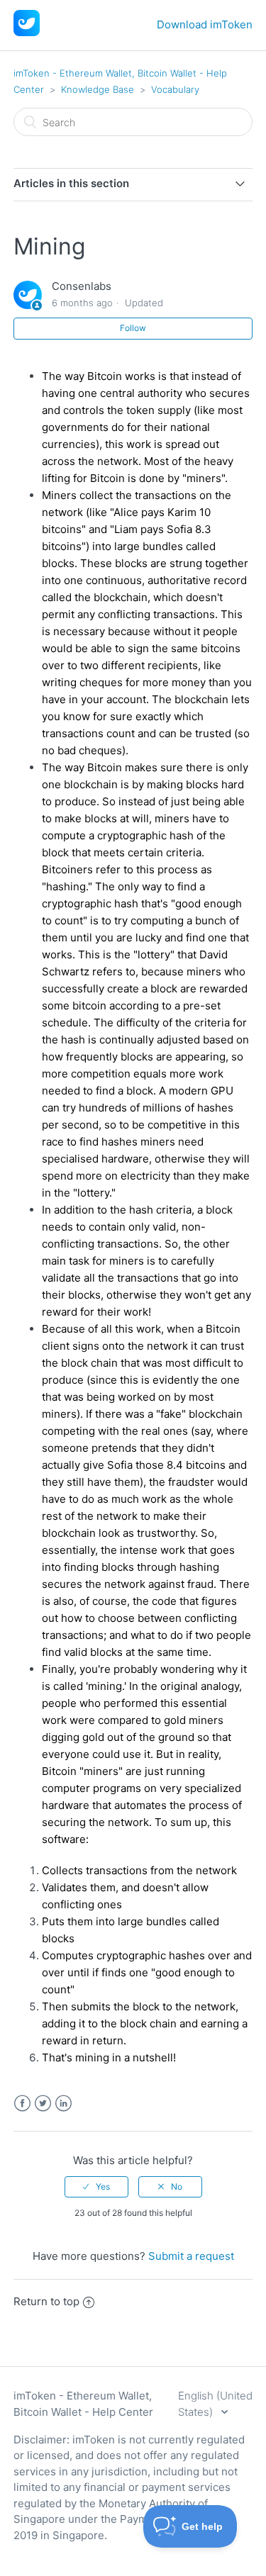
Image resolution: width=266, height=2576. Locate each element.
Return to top (46, 2301)
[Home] (27, 32)
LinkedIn (63, 2104)
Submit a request (191, 2256)
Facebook (22, 2104)
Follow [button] (133, 328)
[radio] (96, 2187)
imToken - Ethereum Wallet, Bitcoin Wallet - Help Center (83, 2404)
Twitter (43, 2104)
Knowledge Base (98, 89)
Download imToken (205, 24)
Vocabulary (175, 89)
